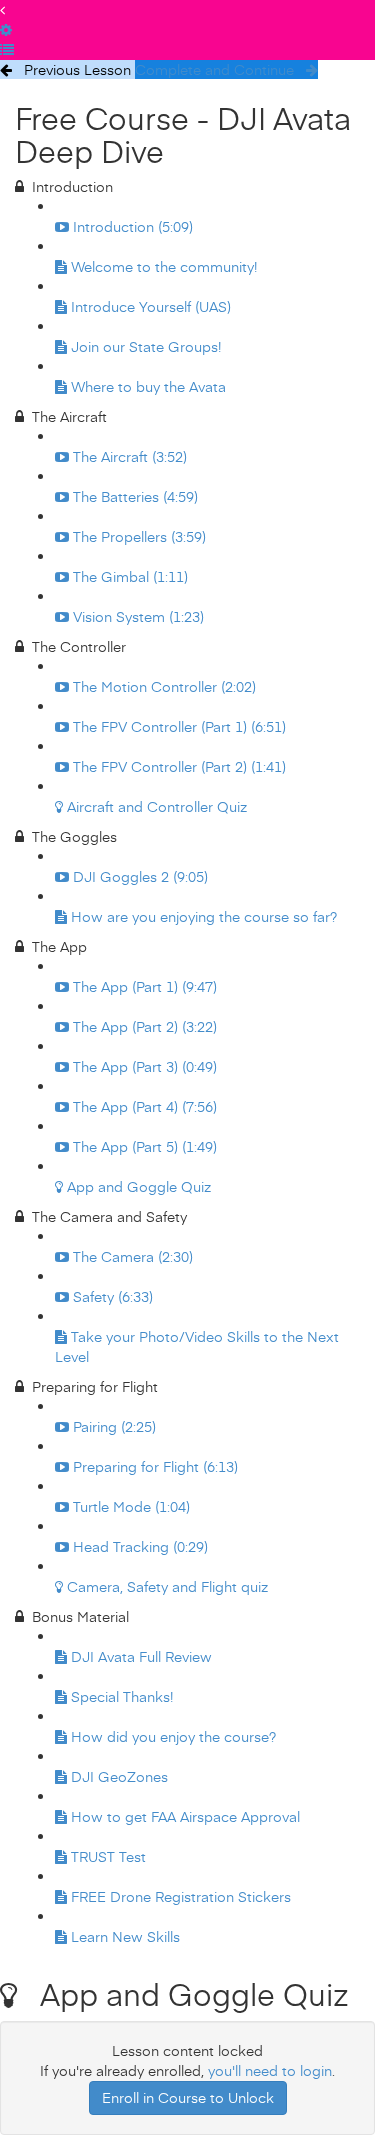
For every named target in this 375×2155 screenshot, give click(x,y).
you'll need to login (270, 2070)
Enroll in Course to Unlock (188, 2097)
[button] (2, 9)
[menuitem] (6, 29)
